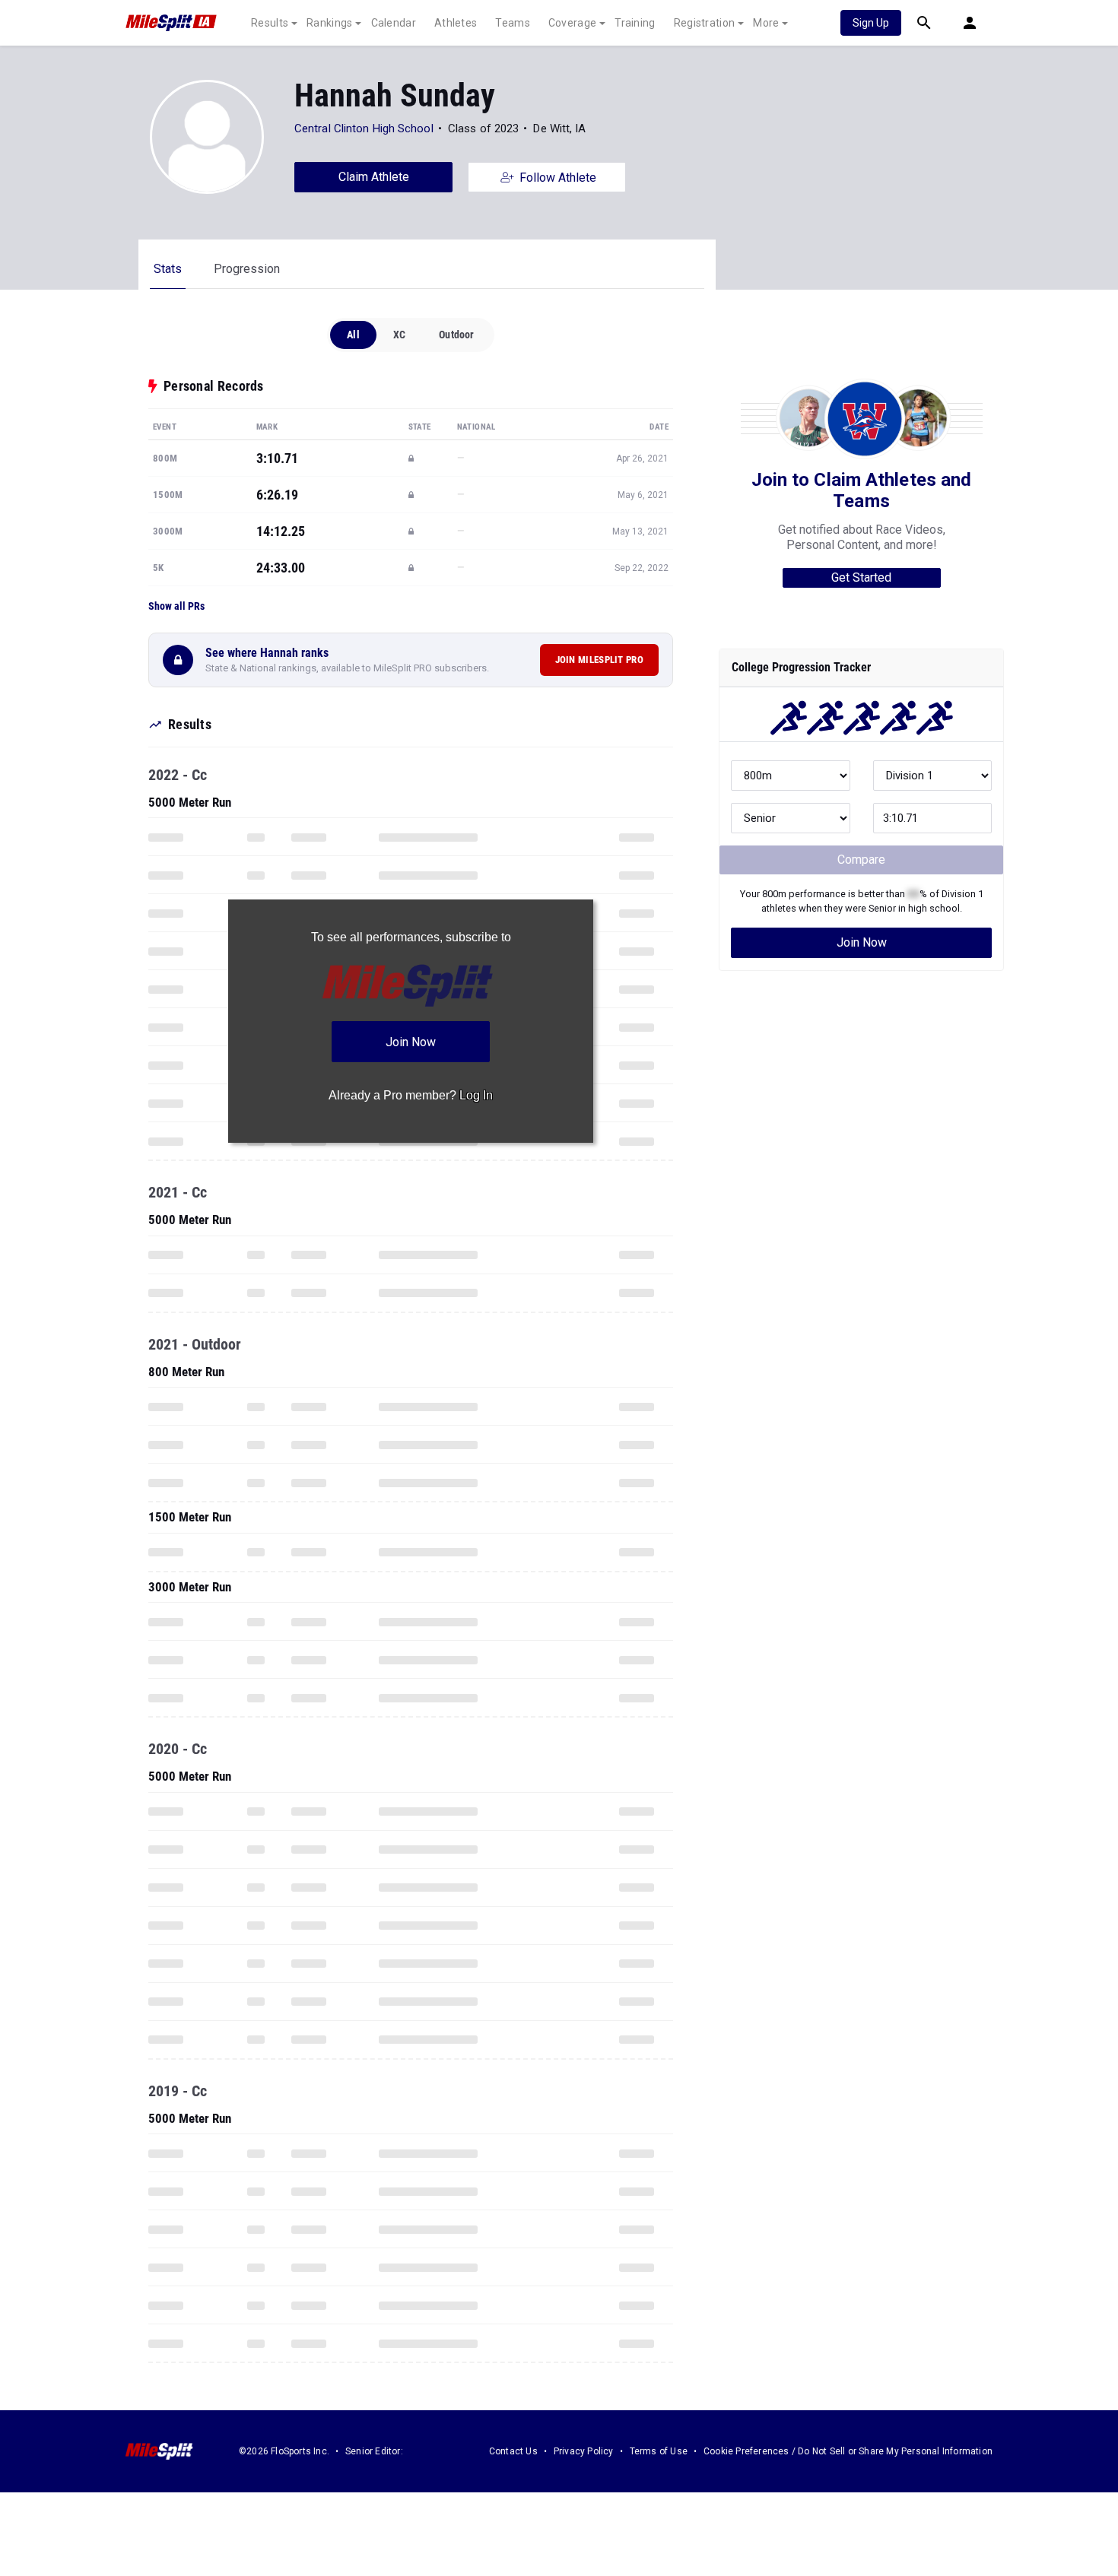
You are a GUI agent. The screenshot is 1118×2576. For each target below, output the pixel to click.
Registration (705, 23)
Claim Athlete (374, 177)
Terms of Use (659, 2451)
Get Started (861, 577)
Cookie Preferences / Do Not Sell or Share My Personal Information (848, 2451)
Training (635, 23)
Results (270, 23)
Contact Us (513, 2451)
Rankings (329, 23)
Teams (513, 23)
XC (399, 335)
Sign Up (871, 23)
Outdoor (456, 335)
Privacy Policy (584, 2451)
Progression (247, 269)
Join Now (862, 942)
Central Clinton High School (364, 128)
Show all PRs (176, 606)
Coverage (572, 23)
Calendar (394, 23)
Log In (476, 1095)
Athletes (456, 23)
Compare (861, 860)
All (353, 335)
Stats (168, 269)
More (766, 23)
